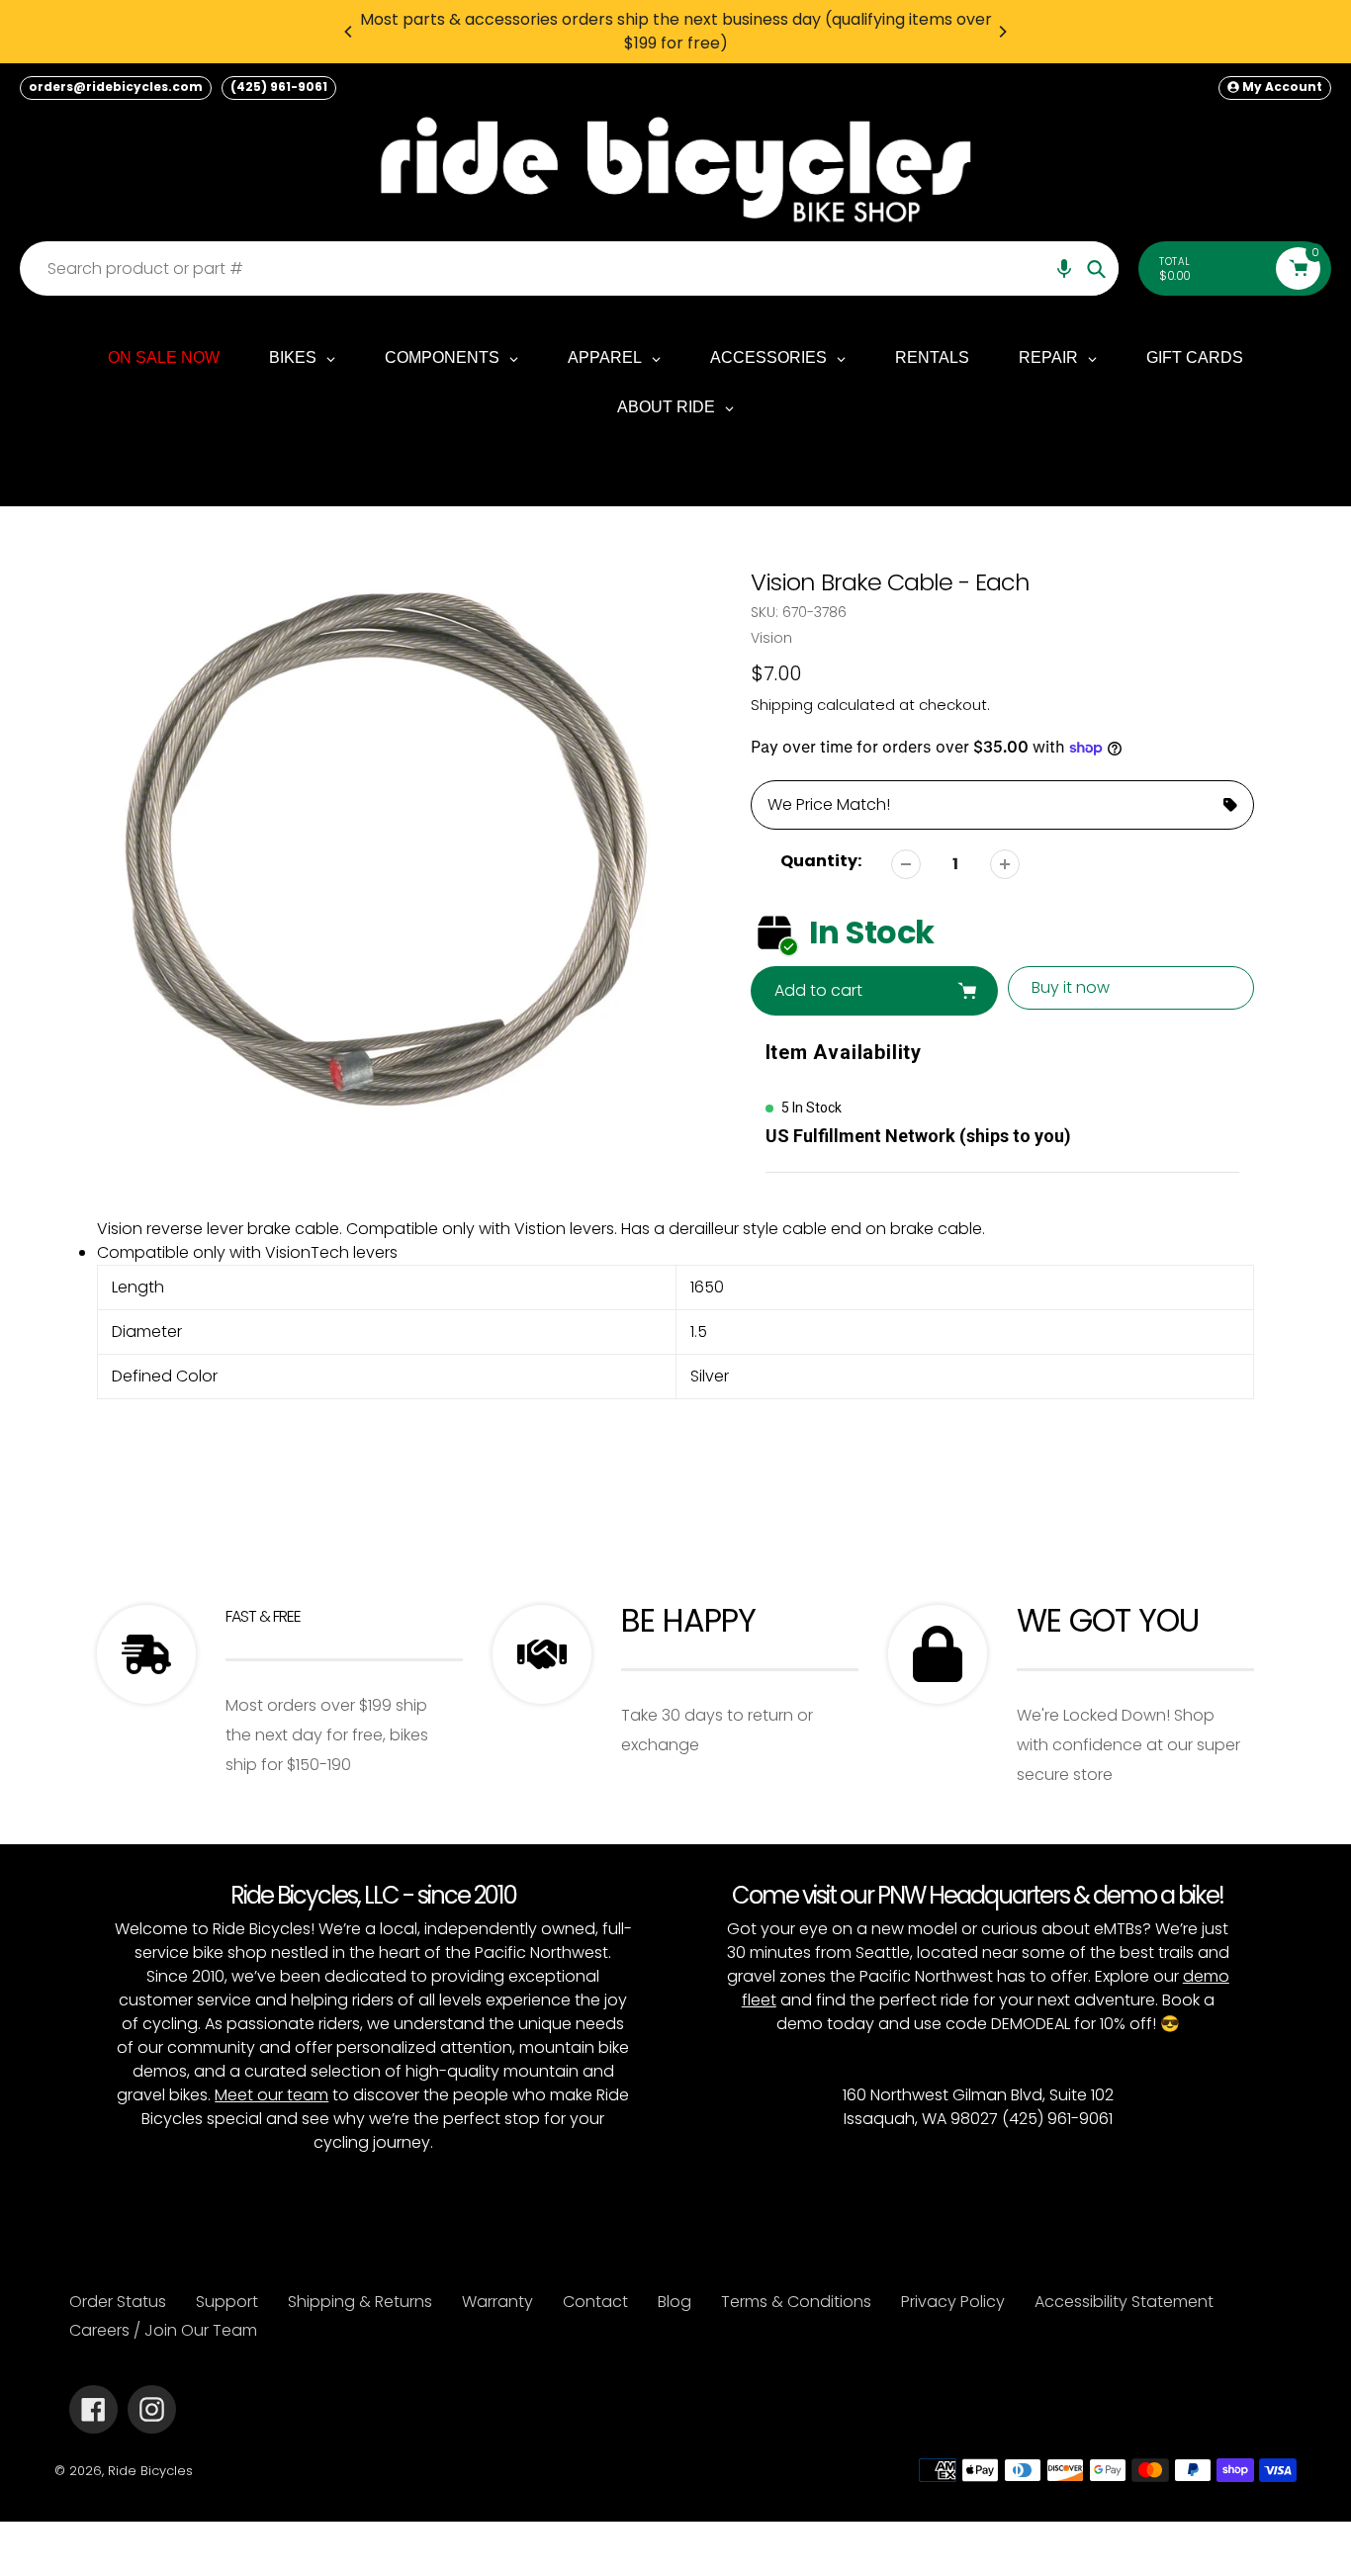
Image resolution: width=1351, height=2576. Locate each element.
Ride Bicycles (150, 2471)
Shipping (782, 705)
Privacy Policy (953, 2302)
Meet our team (271, 2095)
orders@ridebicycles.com (116, 87)
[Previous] (349, 32)
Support (227, 2302)
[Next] (1002, 32)
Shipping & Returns (360, 2302)
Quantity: (821, 861)
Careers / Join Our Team (163, 2330)
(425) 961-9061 (279, 87)
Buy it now (1071, 987)
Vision (771, 638)
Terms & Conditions (796, 2302)
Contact (595, 2302)
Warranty (497, 2302)
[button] (1064, 268)
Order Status (118, 2302)
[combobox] (574, 268)
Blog (675, 2302)
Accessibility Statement (1124, 2302)
